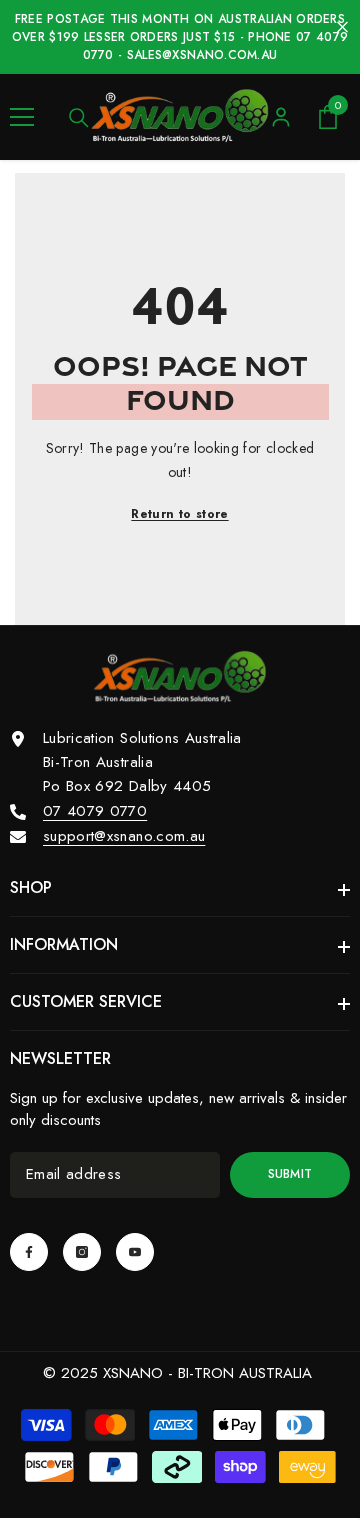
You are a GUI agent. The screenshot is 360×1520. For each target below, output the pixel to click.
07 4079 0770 (95, 811)
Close (342, 27)
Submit (290, 1174)
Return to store (179, 514)
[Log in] (281, 117)
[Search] (79, 118)
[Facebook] (29, 1252)
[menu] (22, 117)
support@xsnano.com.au (124, 836)
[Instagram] (82, 1252)
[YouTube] (135, 1252)
